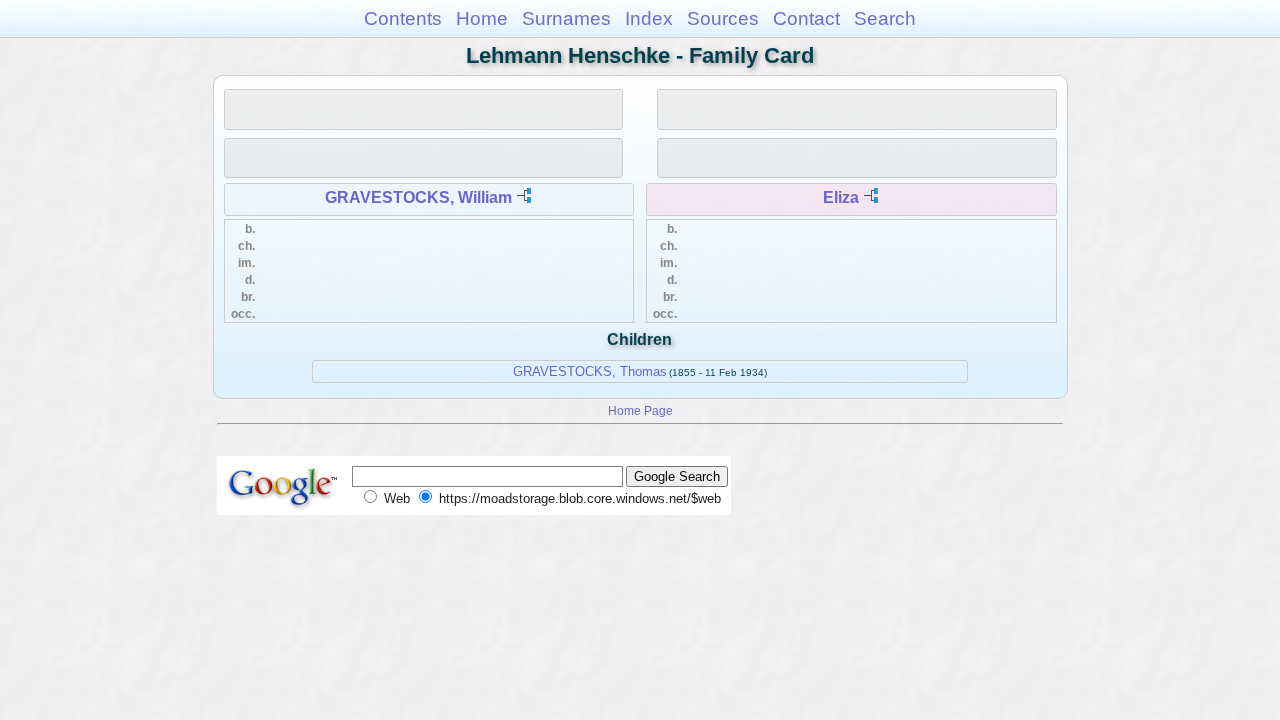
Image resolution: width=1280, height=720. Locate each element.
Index (649, 18)
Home (482, 18)
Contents (403, 18)
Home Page (640, 410)
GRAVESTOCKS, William (418, 197)
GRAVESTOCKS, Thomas (590, 371)
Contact (806, 18)
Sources (723, 18)
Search (885, 18)
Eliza (841, 197)
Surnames (566, 18)
